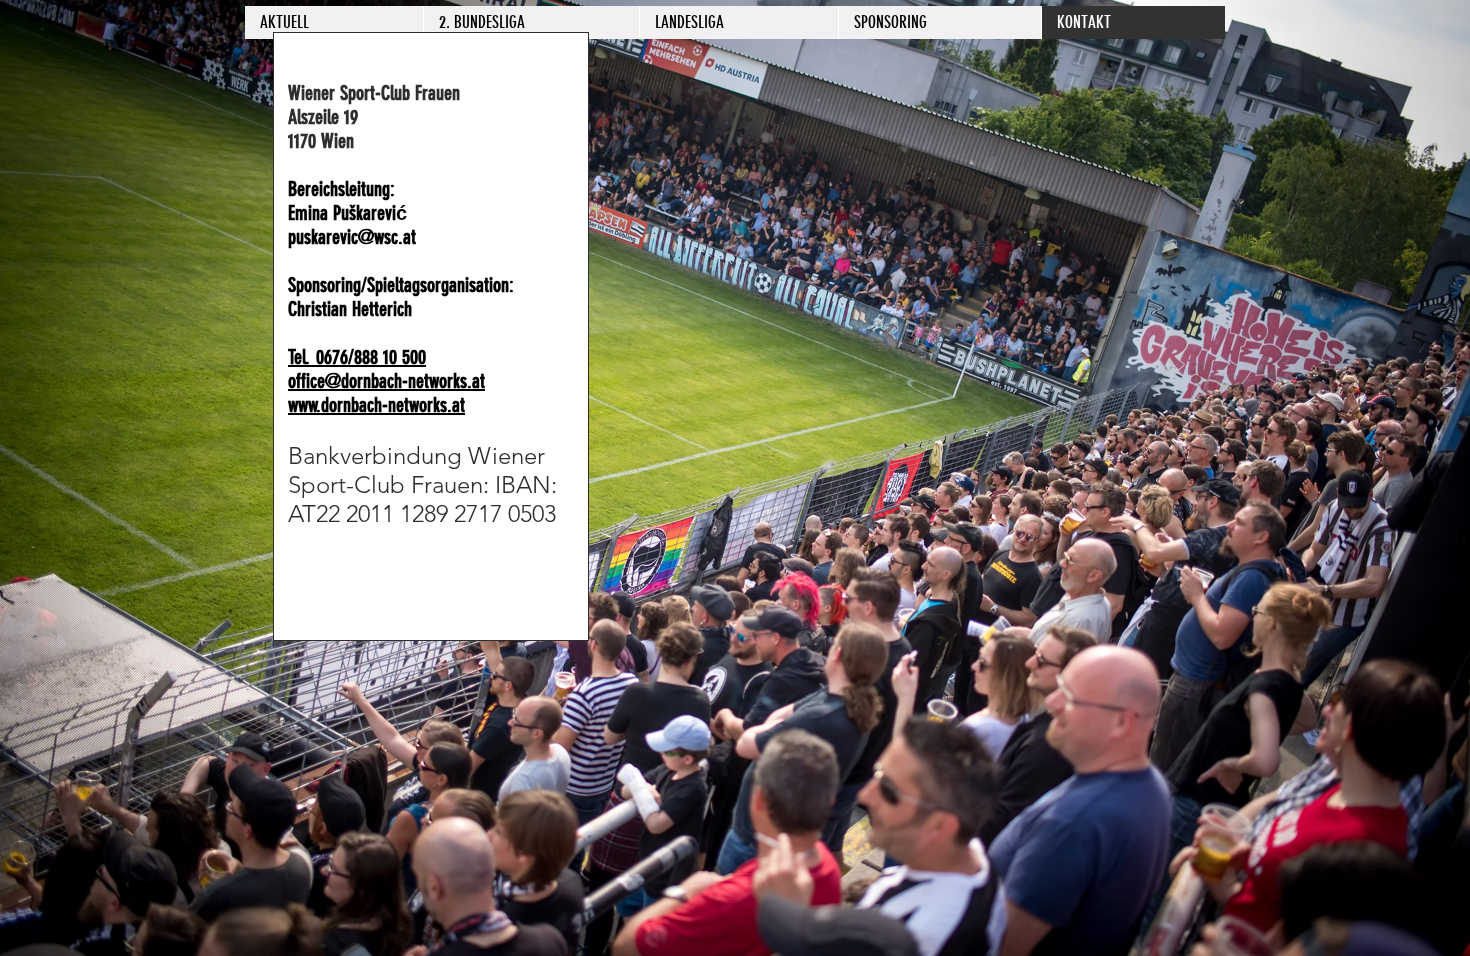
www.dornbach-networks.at (376, 405)
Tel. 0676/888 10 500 (357, 357)
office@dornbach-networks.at (386, 381)
